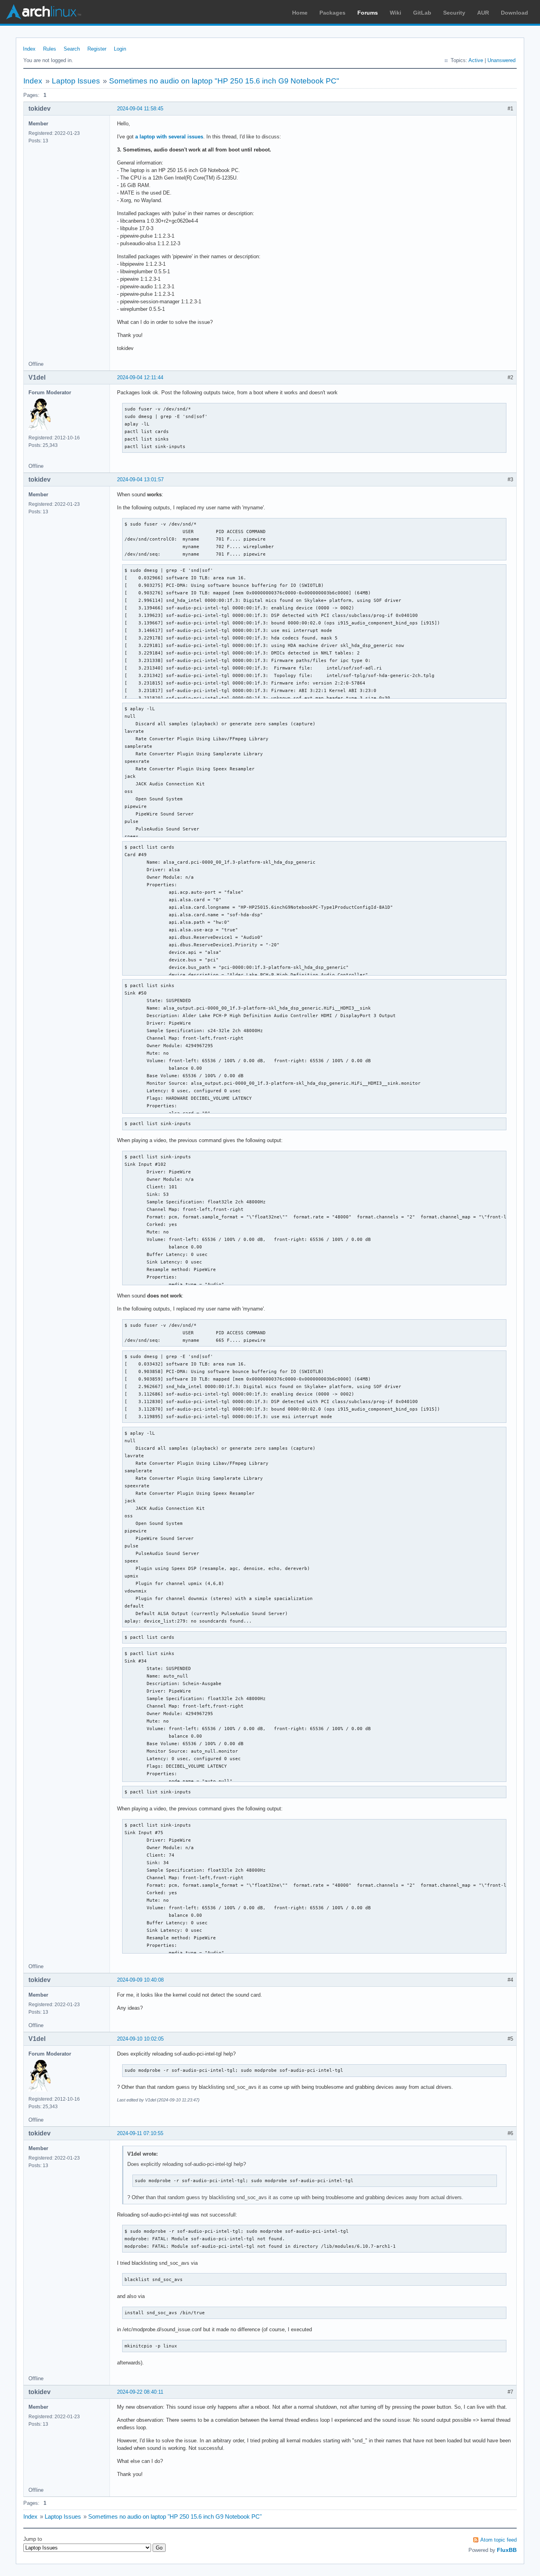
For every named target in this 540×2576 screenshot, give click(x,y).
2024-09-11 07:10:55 (140, 2133)
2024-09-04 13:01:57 (140, 479)
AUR (483, 13)
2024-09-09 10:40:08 (140, 1980)
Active (476, 60)
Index (29, 49)
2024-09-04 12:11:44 (140, 377)
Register (97, 49)
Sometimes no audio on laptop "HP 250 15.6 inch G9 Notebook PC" (224, 81)
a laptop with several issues (169, 137)
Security (454, 13)
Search (72, 49)
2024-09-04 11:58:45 (140, 109)
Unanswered (501, 60)
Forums (368, 13)
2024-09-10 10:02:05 (140, 2039)
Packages (332, 13)
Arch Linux (43, 12)
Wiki (396, 13)
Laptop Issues (76, 81)
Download (515, 13)
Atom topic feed (498, 2540)
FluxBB (507, 2550)
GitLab (422, 13)
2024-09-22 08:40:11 (140, 2392)
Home (300, 13)
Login (120, 49)
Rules (50, 49)
